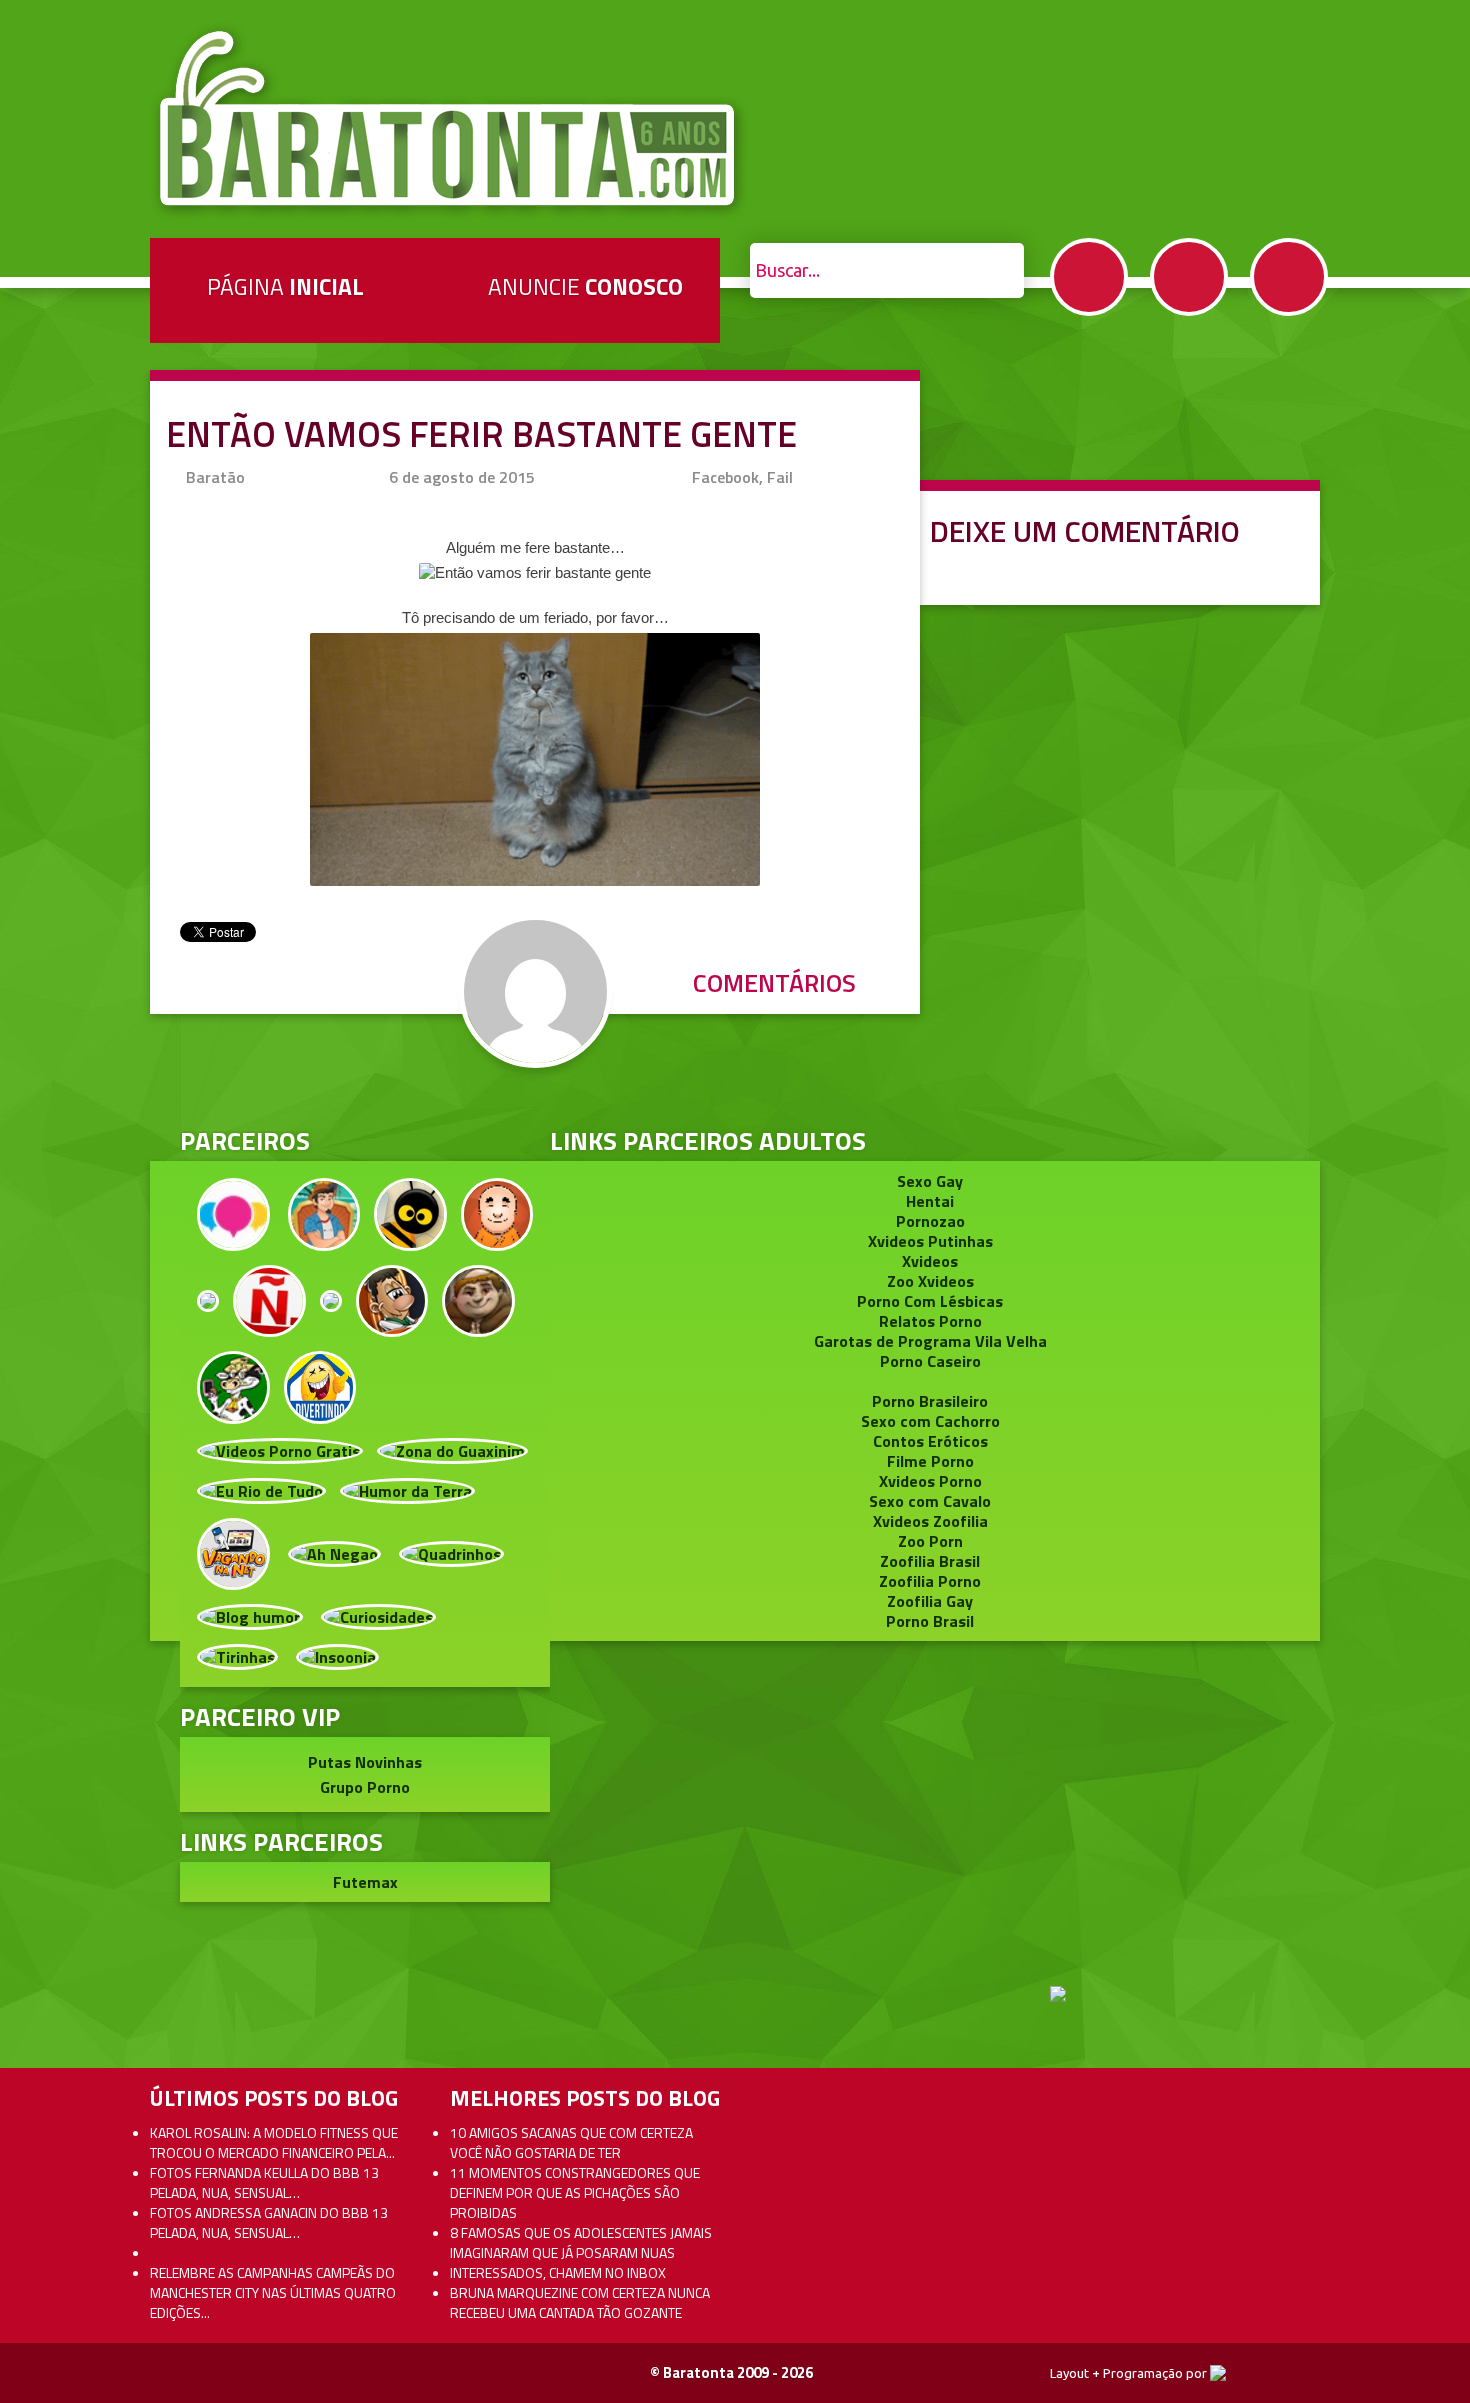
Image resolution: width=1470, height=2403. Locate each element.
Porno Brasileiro (930, 1401)
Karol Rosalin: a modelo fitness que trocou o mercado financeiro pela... (274, 2142)
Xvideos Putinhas (930, 1241)
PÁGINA (285, 286)
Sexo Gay (930, 1181)
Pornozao (930, 1221)
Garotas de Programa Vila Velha (930, 1341)
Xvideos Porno (930, 1481)
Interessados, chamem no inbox (558, 2272)
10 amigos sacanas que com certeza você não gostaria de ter (571, 2142)
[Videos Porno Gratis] (280, 1449)
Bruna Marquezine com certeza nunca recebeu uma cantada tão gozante (580, 2302)
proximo (61, 1099)
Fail (780, 477)
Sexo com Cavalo (930, 1501)
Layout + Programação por (1130, 2373)
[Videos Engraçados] (320, 1385)
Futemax (365, 1882)
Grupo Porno (365, 1787)
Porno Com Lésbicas (930, 1301)
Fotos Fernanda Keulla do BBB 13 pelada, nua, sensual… (264, 2182)
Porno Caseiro (930, 1361)
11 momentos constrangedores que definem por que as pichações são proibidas (575, 2192)
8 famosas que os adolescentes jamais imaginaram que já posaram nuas (581, 2242)
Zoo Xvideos (930, 1281)
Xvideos (930, 1261)
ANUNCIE (585, 286)
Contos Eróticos (930, 1441)
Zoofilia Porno (930, 1581)
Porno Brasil (930, 1621)
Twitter (1189, 277)
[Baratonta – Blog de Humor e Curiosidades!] (449, 119)
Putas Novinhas (365, 1762)
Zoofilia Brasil (930, 1561)
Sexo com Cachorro (930, 1421)
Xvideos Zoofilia (930, 1521)
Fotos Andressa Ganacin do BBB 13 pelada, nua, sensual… (269, 2222)
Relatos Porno (930, 1321)
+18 (1289, 277)
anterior (1408, 1099)
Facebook (1089, 277)
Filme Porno (930, 1461)
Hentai (930, 1201)
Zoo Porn (930, 1541)
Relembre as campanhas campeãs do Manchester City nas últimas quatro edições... (273, 2292)
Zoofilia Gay (930, 1601)
